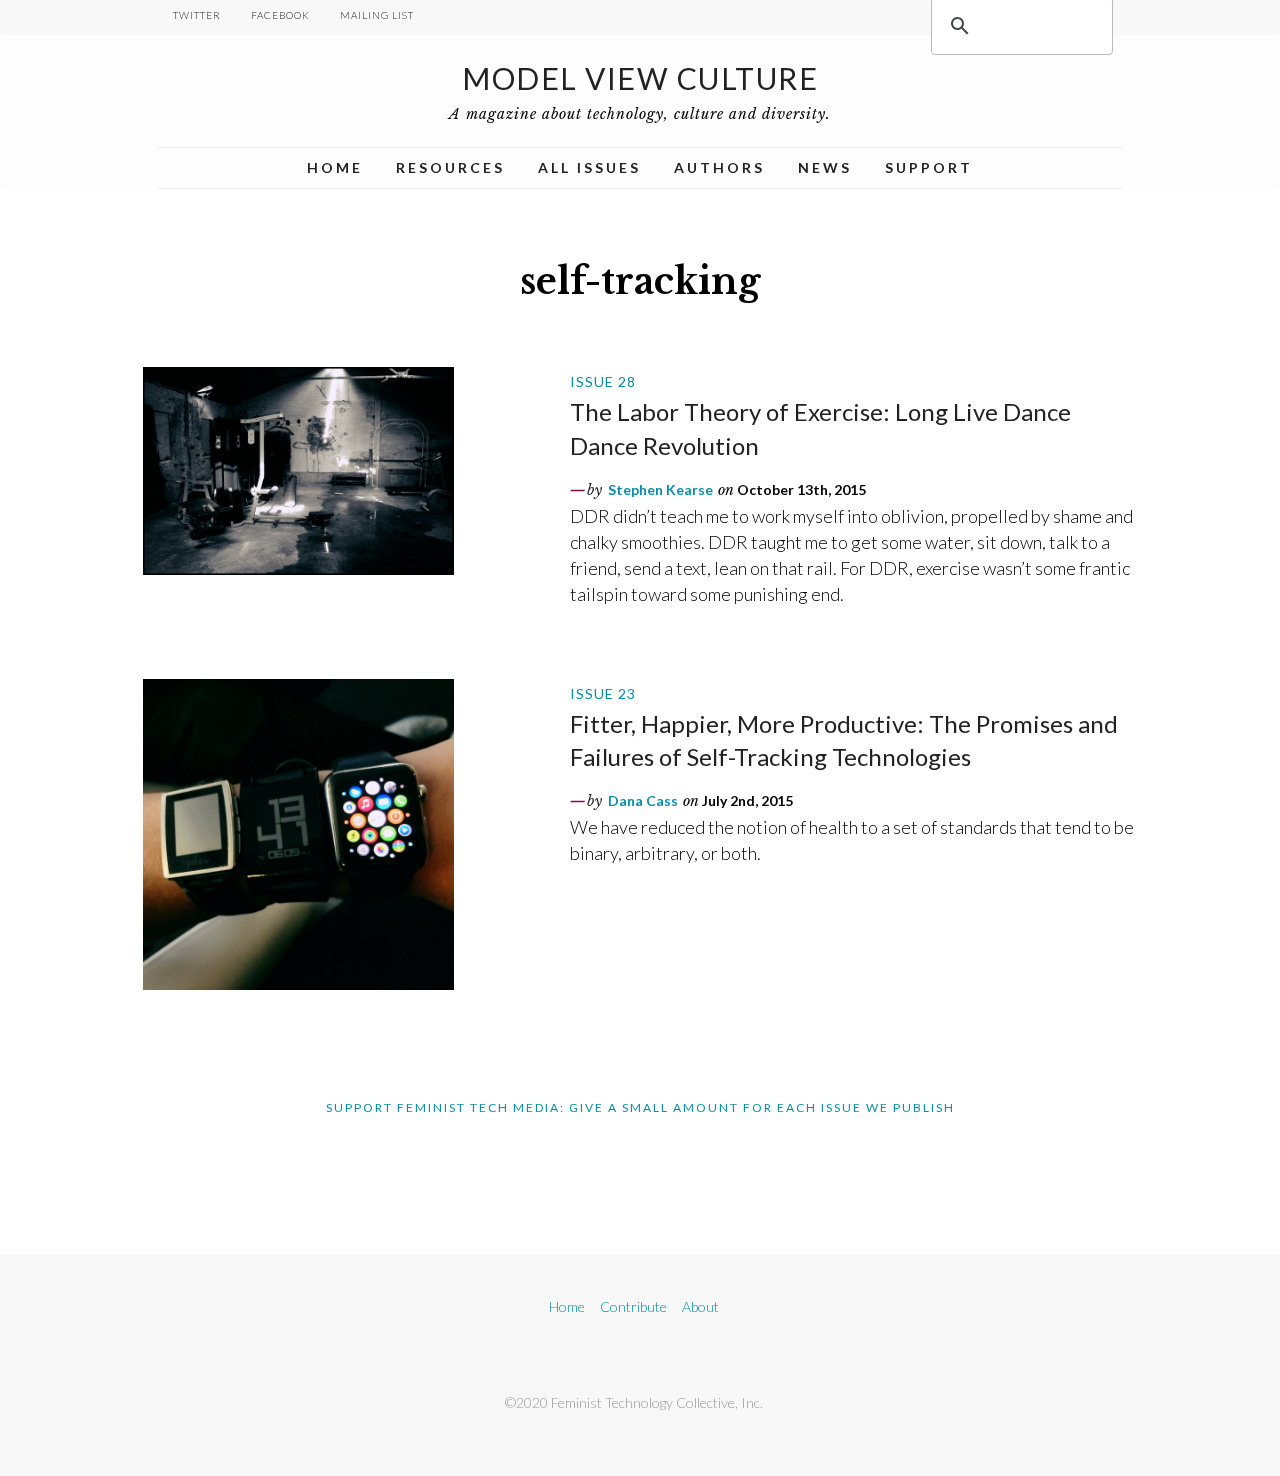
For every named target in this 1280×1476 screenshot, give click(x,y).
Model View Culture (640, 78)
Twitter (197, 15)
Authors (719, 167)
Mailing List (377, 15)
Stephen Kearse (660, 489)
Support (929, 167)
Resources (450, 167)
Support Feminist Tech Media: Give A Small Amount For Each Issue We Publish (640, 1107)
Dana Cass (643, 800)
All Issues (589, 167)
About (700, 1306)
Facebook (280, 15)
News (825, 167)
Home (335, 167)
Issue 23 (603, 693)
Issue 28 (603, 381)
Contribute (633, 1306)
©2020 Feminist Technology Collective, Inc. (634, 1402)
